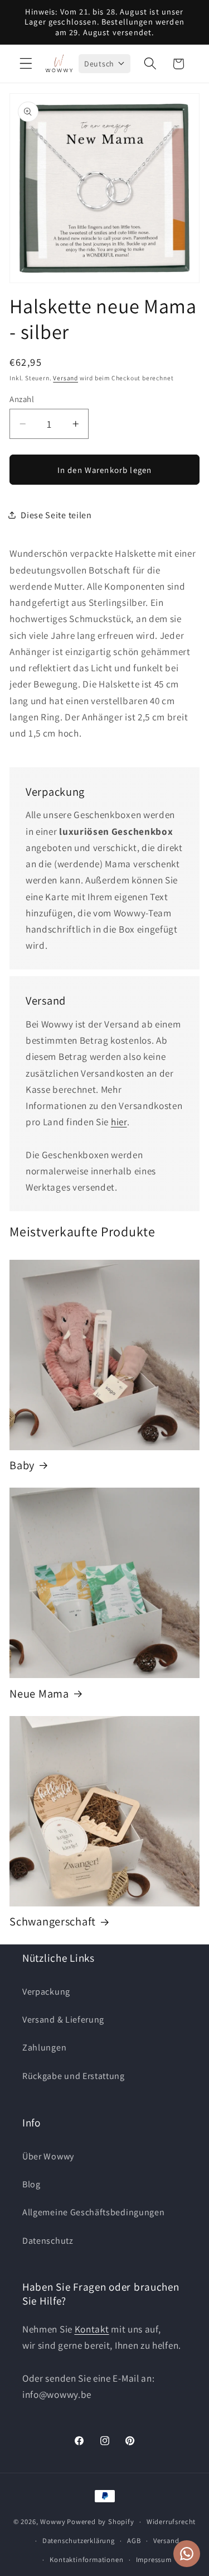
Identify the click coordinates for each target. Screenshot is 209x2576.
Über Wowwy (48, 2156)
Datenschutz (48, 2241)
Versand (65, 378)
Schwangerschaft (53, 1922)
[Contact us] (187, 2554)
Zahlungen (44, 2047)
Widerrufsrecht (171, 2522)
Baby (22, 1465)
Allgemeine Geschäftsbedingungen (93, 2212)
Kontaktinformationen (86, 2560)
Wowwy (53, 2522)
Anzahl (22, 399)
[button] (26, 64)
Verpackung (46, 1992)
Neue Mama (39, 1694)
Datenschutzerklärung (79, 2541)
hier (119, 1122)
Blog (31, 2184)
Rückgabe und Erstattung (74, 2076)
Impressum (154, 2560)
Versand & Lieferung (63, 2020)
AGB (134, 2541)
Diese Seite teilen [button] (56, 515)
